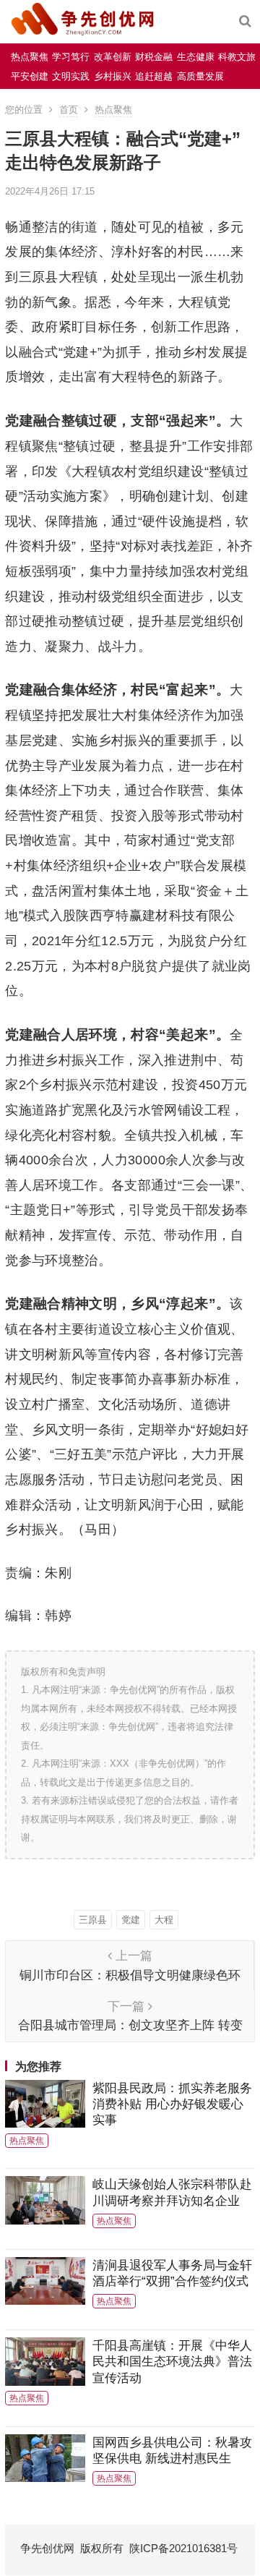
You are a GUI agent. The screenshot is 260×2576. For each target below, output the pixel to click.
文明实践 (71, 76)
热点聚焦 (30, 57)
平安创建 (30, 76)
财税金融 (154, 57)
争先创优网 (47, 2548)
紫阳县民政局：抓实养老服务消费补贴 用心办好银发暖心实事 (172, 2104)
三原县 (93, 1920)
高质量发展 (200, 76)
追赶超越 (154, 76)
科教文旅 (237, 57)
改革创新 (113, 57)
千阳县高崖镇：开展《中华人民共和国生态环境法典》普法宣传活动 (172, 2362)
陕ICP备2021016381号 (183, 2548)
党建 (131, 1920)
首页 (69, 110)
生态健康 (196, 57)
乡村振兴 (113, 76)
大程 (164, 1920)
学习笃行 (71, 57)
